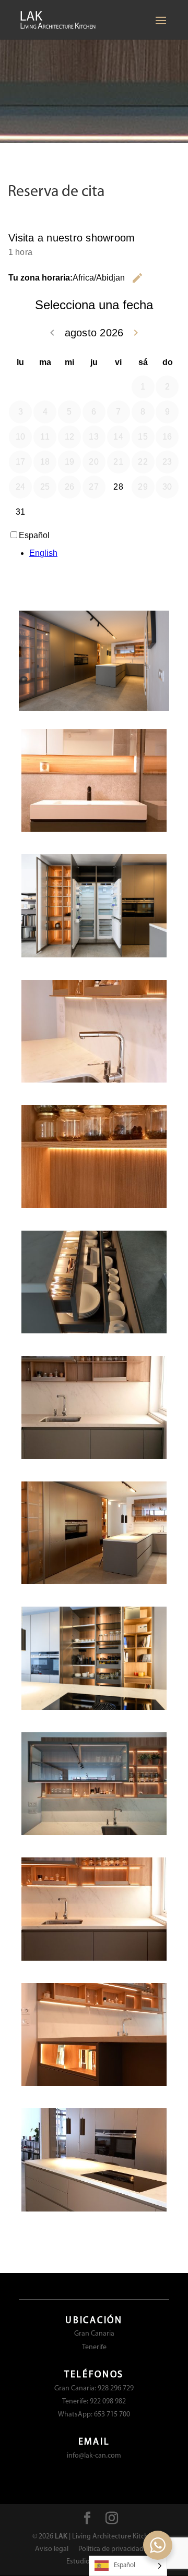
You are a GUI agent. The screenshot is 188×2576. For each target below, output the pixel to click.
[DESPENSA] (94, 1708)
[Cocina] (94, 1457)
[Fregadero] (94, 1081)
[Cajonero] (94, 1332)
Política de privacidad (111, 2549)
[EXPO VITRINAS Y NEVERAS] (94, 956)
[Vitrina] (94, 1833)
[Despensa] (94, 1206)
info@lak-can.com (94, 2456)
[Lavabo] (94, 830)
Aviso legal (52, 2549)
